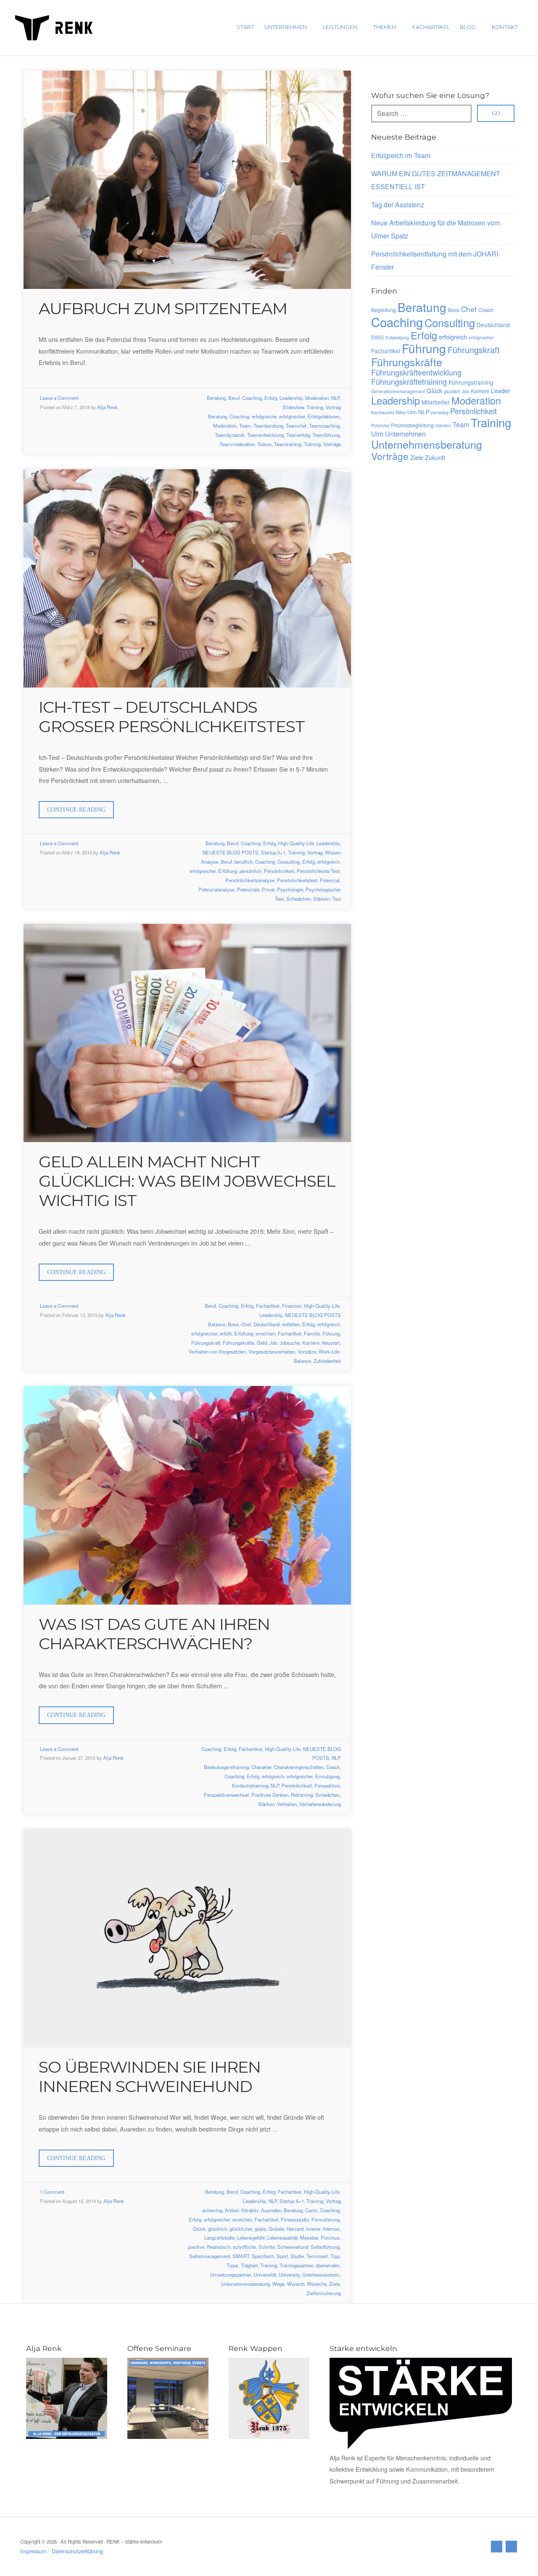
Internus (331, 2229)
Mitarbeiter (436, 402)
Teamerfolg (298, 435)
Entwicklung (397, 337)
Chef (246, 1324)
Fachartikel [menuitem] (431, 27)
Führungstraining (471, 382)
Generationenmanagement (398, 391)
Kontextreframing (250, 1785)
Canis (311, 2210)
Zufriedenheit (327, 1361)
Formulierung (326, 2219)
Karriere (311, 1343)
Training (315, 407)
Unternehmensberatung (245, 2284)
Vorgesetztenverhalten (272, 1351)
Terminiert (317, 2256)
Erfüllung (228, 871)
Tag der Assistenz (398, 205)
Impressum (33, 2551)
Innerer (313, 2229)
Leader (500, 390)
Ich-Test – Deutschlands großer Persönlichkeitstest (172, 717)
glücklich (218, 2229)
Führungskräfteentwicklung (416, 372)
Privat (268, 889)
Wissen (333, 852)
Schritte (267, 2247)
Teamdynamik (230, 435)
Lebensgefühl (251, 2237)
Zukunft (435, 457)
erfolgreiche (264, 416)
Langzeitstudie (219, 2237)
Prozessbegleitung (412, 425)
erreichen (265, 1333)
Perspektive (327, 1785)
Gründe (276, 2229)
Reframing (302, 1795)
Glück (199, 2229)
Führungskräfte (239, 1343)
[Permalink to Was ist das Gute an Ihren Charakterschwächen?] (187, 1495)
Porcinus (330, 2237)
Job (273, 1343)
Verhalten (287, 1804)
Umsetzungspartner (231, 2274)
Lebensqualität (282, 2237)
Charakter (261, 1767)
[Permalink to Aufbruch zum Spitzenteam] (187, 180)
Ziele (334, 2284)
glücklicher (241, 2229)
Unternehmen (405, 434)
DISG (377, 337)
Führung (331, 1333)
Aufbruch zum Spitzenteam (163, 308)
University (289, 2274)
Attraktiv (250, 2210)
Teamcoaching (324, 426)
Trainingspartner (296, 2265)
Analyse (210, 862)
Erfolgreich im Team (401, 155)
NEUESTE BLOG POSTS (231, 852)
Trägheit (249, 2265)
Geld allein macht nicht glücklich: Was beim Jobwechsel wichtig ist (187, 1181)
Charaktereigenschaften (299, 1767)
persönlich (251, 871)
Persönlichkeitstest (297, 880)
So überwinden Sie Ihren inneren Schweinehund (150, 2077)
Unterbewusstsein (321, 2274)
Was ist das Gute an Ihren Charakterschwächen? (154, 1634)
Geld (262, 1343)
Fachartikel (268, 1306)
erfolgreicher (292, 416)
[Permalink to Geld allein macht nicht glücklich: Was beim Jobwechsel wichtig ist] (187, 1033)
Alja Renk (107, 407)
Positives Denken (270, 1795)
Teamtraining (288, 444)
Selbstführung (325, 2247)
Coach (333, 1767)
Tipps (232, 2265)
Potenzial (330, 880)
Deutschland (266, 1324)
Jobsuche (290, 1343)
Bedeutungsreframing (226, 1767)
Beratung (216, 398)
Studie (297, 2256)
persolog (440, 412)
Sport (282, 2256)
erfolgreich (328, 862)
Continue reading (80, 812)
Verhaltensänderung (320, 1804)
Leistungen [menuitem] (340, 27)
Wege (278, 2284)
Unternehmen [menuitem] (286, 27)
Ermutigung (327, 1776)
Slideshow (293, 407)
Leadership (291, 398)
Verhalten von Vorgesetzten (217, 1351)
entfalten (291, 1324)
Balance (217, 1324)
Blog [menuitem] (468, 27)
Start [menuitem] (245, 27)
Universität (265, 2274)
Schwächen (298, 899)
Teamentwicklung (265, 435)
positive (196, 2247)
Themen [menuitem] (385, 27)
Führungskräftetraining (409, 381)
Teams (264, 444)
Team (245, 426)
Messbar (309, 2237)
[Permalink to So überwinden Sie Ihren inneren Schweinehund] (187, 1938)
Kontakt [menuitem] (505, 27)
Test (336, 899)
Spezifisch (263, 2256)
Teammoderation (237, 444)
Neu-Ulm (406, 412)
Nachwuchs (383, 412)
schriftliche (244, 2247)
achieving (212, 2210)
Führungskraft (206, 1343)
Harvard (295, 2229)
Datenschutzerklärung (77, 2551)
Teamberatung (268, 426)
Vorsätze (307, 1351)
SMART (241, 2256)
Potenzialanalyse (216, 889)
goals (260, 2229)
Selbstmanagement (210, 2256)
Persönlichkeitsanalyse (250, 880)
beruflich (244, 862)
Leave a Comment (59, 398)
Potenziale (248, 889)
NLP (335, 398)
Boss (233, 1324)
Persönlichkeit (279, 871)
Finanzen (292, 1306)
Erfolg (271, 398)
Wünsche (317, 2284)
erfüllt (226, 1333)
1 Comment (52, 2192)
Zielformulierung (324, 2293)
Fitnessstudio (295, 2219)
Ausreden (271, 2210)
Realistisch (219, 2247)
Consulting (289, 862)
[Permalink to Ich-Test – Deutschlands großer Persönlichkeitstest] (187, 578)
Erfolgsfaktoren (324, 416)
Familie (312, 1333)
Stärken (321, 899)
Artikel (232, 2210)
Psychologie (290, 889)
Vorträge (332, 444)
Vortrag (333, 407)
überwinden (328, 2265)
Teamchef (296, 426)
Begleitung (384, 310)
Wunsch (296, 2284)
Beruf (234, 398)
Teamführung (326, 435)
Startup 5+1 (273, 852)
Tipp (335, 2256)
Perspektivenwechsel (226, 1795)
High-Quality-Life (296, 843)
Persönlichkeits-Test (318, 871)
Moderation (317, 398)
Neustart (331, 1343)
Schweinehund (293, 2247)
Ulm (377, 434)
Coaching (252, 398)
